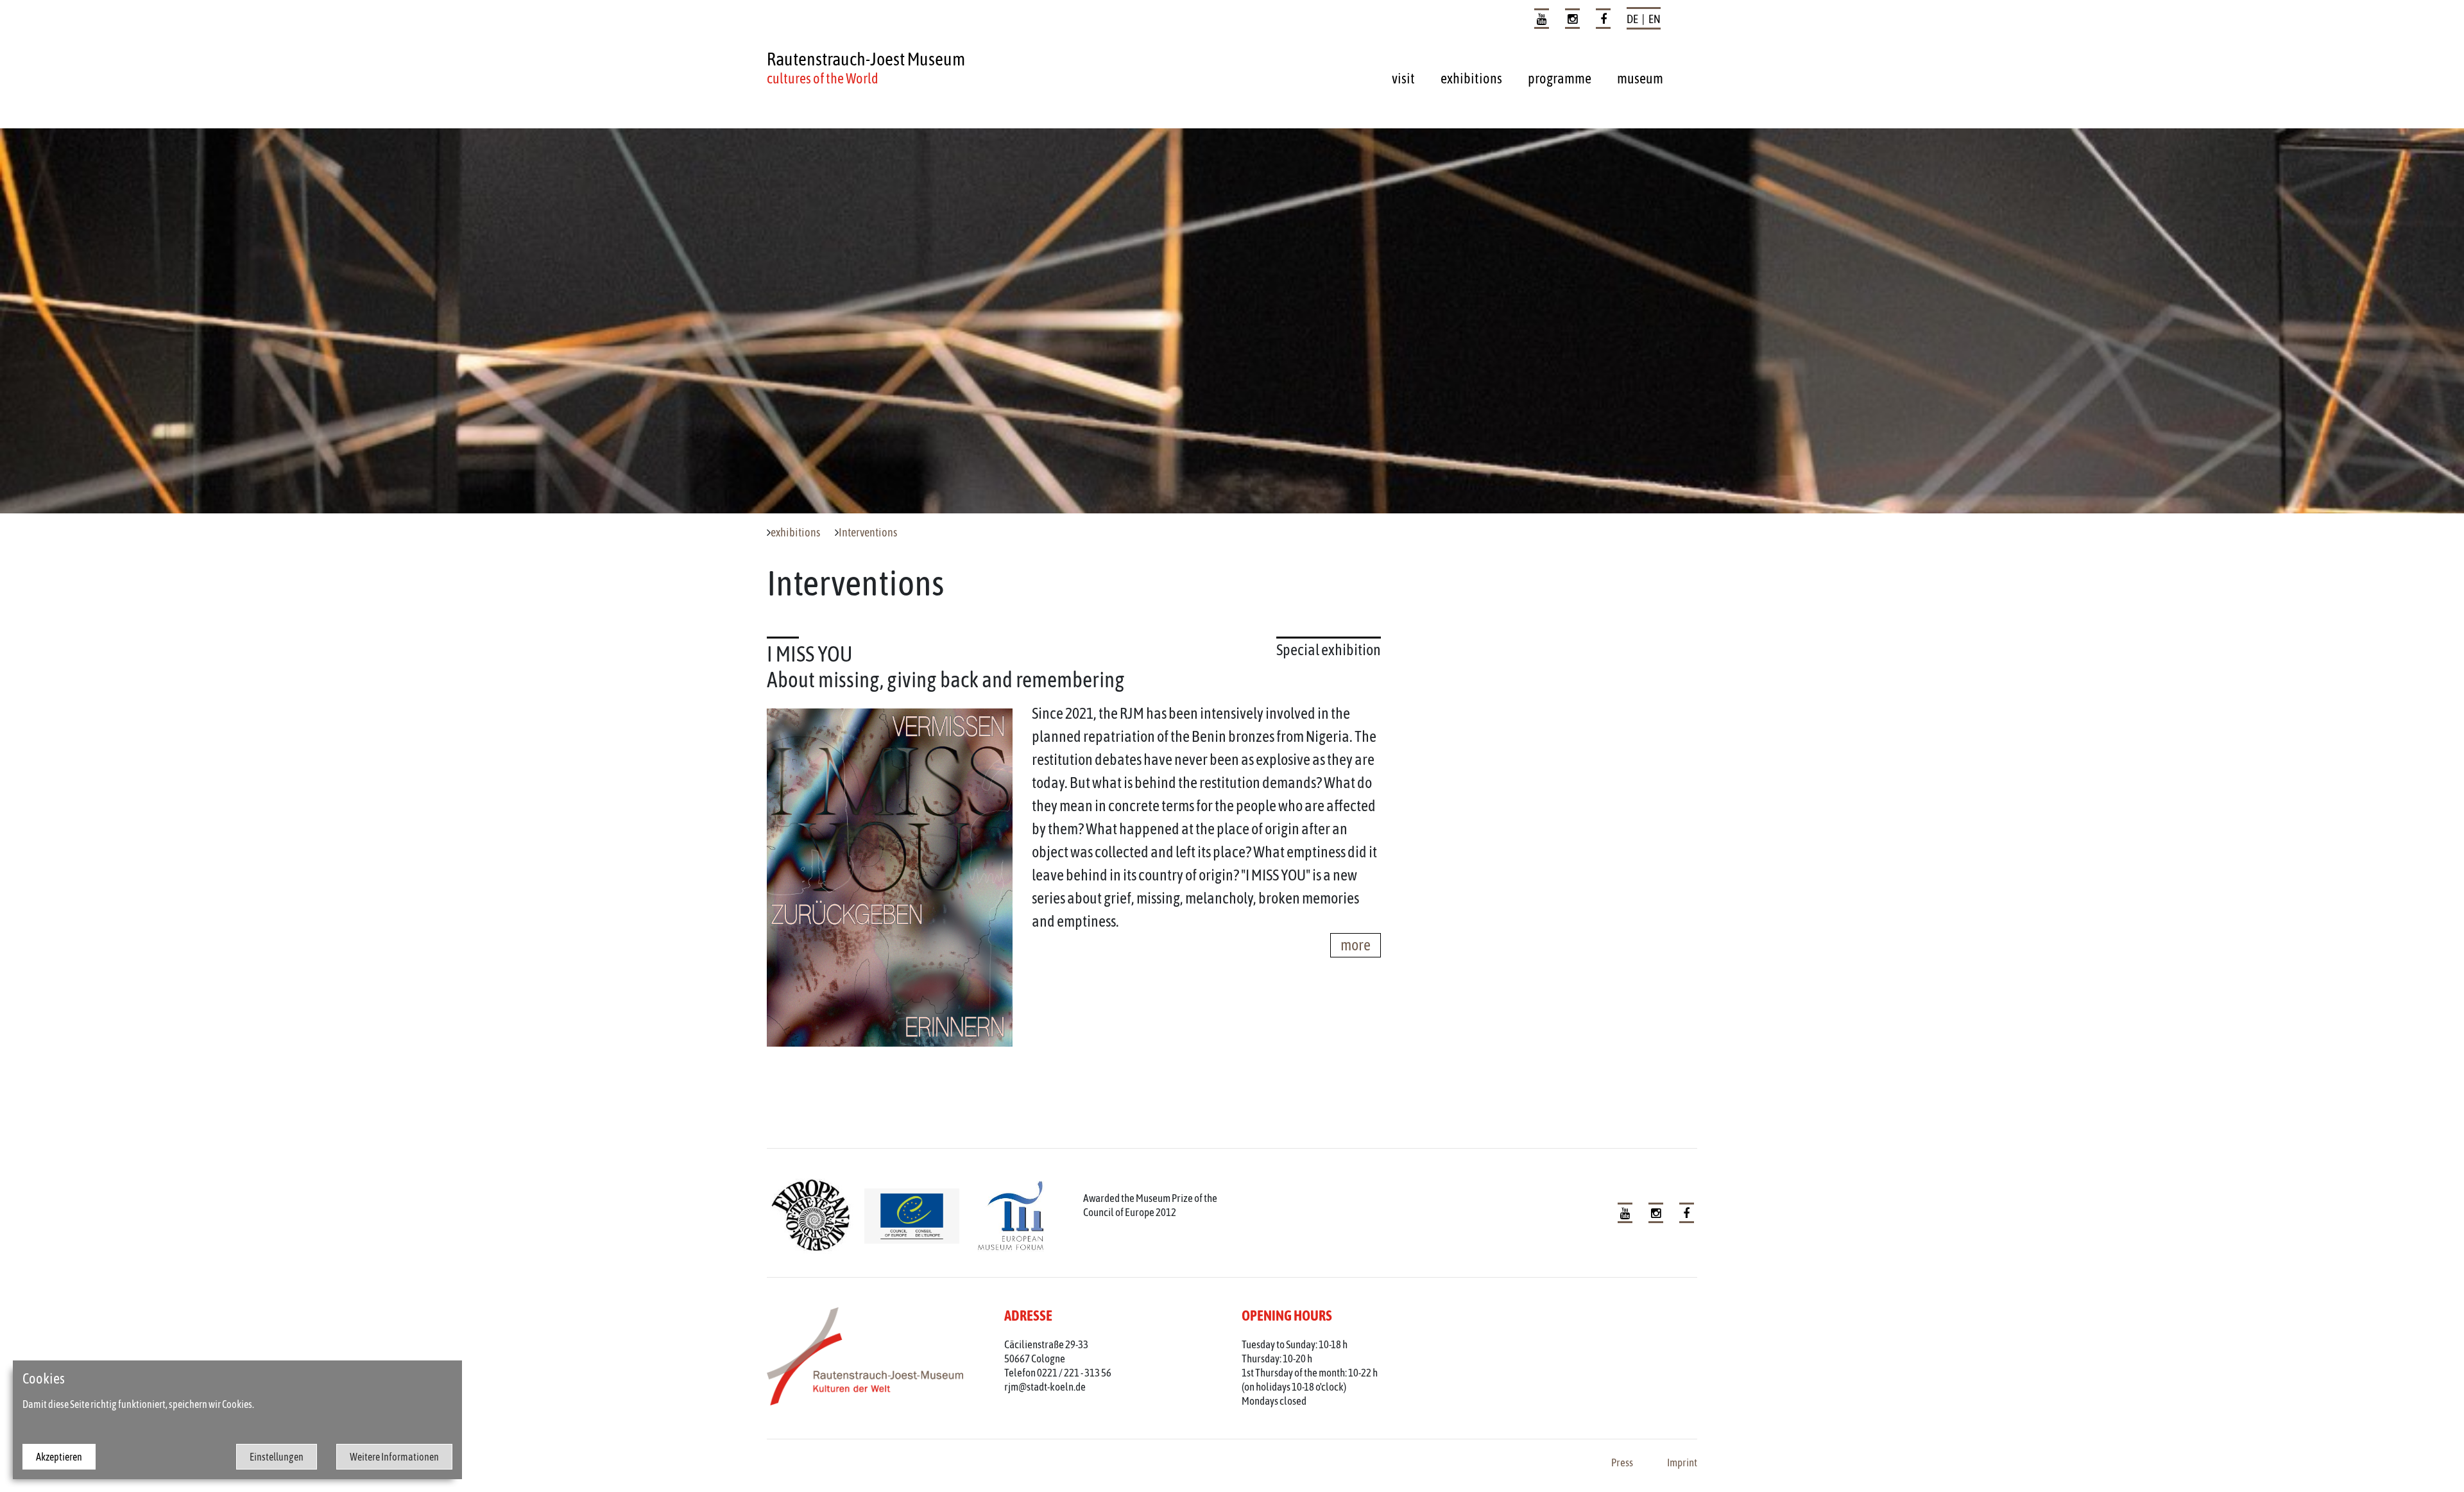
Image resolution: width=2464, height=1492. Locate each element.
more (1356, 945)
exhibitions (1471, 78)
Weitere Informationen (394, 1457)
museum (1640, 78)
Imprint (1682, 1462)
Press (1622, 1462)
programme (1560, 78)
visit (1403, 78)
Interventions (868, 533)
